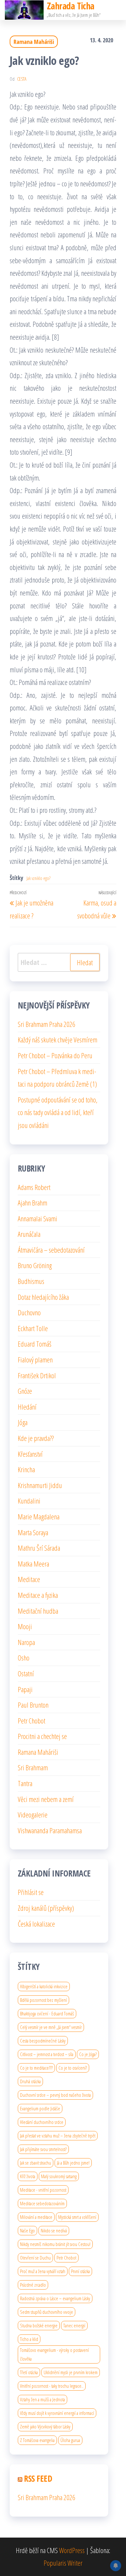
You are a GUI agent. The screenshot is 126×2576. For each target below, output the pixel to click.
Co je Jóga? (88, 2054)
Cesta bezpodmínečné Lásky (43, 2041)
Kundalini (29, 1501)
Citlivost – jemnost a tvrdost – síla (47, 2054)
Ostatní (26, 1673)
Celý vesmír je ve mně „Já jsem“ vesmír (51, 2027)
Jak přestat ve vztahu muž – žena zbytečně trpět (58, 2136)
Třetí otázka (29, 2372)
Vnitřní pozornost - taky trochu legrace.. (52, 2386)
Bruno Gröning (35, 1265)
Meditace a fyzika (38, 1595)
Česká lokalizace (36, 1924)
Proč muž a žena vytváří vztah (43, 2271)
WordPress (72, 2550)
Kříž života (28, 2176)
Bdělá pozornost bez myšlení (43, 2000)
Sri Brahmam (33, 1767)
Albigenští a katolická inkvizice (44, 1986)
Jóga (23, 1422)
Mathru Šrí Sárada (39, 1548)
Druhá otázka (30, 2081)
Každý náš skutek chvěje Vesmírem (58, 1040)
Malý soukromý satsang (59, 2176)
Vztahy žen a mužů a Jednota (42, 2399)
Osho (24, 1658)
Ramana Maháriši (34, 42)
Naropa (26, 1642)
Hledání (27, 1407)
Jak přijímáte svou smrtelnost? (43, 2149)
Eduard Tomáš (35, 1344)
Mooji (25, 1626)
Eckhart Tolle (33, 1328)
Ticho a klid (29, 2339)
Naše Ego (27, 2230)
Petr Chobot (31, 1721)
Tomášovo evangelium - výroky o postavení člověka (54, 2354)
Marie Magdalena (39, 1516)
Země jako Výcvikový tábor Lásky (45, 2426)
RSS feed (38, 2478)
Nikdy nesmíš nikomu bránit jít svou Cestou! (55, 2244)
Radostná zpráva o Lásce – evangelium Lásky (55, 2298)
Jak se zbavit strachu (36, 2163)
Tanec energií (74, 2325)
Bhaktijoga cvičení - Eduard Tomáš (47, 2013)
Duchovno (29, 1312)
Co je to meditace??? (36, 2068)
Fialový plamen (35, 1360)
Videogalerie (33, 1815)
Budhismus (31, 1281)
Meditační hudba (38, 1611)
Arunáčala (29, 1234)
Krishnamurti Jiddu (40, 1485)
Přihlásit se (31, 1892)
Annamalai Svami (37, 1218)
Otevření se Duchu (35, 2258)
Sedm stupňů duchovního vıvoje (47, 2312)
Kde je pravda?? (36, 1438)
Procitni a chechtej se (42, 1736)
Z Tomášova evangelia (37, 2440)
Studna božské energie (39, 2325)
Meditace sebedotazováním (42, 2203)
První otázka (80, 2271)
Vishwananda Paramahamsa (50, 1830)
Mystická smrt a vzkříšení (77, 2217)
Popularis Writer (63, 2563)
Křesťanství (30, 1454)
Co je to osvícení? (73, 2068)
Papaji (25, 1689)
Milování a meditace (36, 2217)
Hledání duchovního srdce (42, 2122)
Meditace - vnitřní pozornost (43, 2190)
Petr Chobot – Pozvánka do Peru (55, 1055)
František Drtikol (37, 1375)
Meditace (29, 1579)
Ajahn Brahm (32, 1203)
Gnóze (25, 1391)
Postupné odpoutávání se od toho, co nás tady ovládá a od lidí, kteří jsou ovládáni (58, 1112)
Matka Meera (33, 1564)
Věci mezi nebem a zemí (46, 1799)
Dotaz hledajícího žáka (43, 1297)
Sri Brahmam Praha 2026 (47, 1024)
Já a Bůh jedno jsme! (73, 2163)
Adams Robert (34, 1187)
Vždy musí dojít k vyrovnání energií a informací (57, 2413)
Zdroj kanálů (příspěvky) (46, 1908)
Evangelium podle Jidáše (40, 2108)
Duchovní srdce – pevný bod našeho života (55, 2095)
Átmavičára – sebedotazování (51, 1250)
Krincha (26, 1469)
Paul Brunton (33, 1705)
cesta (22, 79)
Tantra (25, 1783)
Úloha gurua (70, 2440)
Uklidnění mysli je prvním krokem (71, 2372)
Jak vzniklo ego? (38, 878)
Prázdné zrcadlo (33, 2285)
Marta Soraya (33, 1532)
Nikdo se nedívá (54, 2230)
